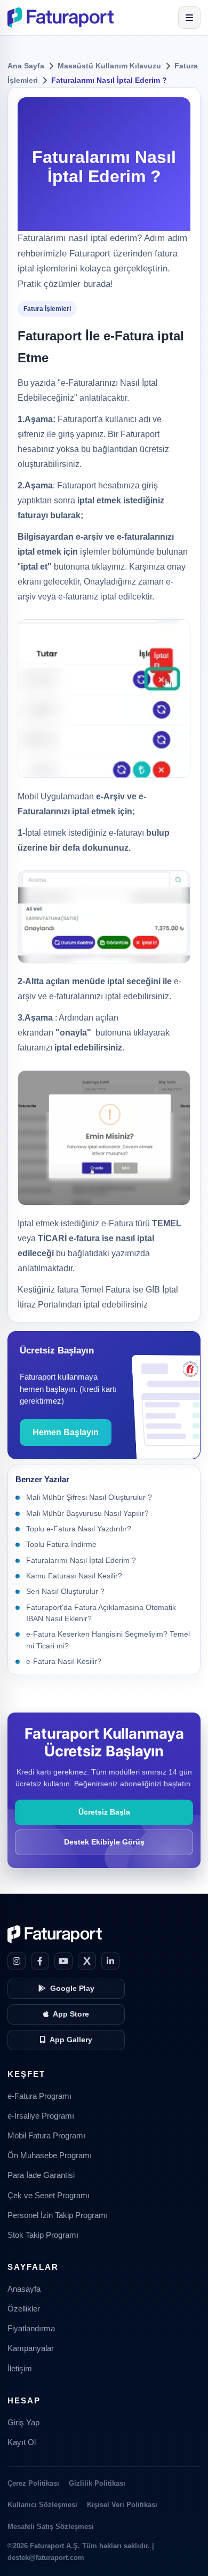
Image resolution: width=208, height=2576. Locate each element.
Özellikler (24, 2309)
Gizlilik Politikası (97, 2483)
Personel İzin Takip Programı (58, 2215)
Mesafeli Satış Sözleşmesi (51, 2527)
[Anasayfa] (61, 18)
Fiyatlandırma (31, 2329)
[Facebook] (40, 1961)
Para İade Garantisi (41, 2175)
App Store (71, 2014)
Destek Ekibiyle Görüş (104, 1842)
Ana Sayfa (26, 66)
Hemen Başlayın (66, 1432)
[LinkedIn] (110, 1961)
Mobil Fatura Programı (46, 2136)
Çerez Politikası (33, 2483)
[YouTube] (63, 1961)
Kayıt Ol (22, 2442)
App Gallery (71, 2040)
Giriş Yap (23, 2423)
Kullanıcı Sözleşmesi (42, 2505)
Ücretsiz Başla (104, 1812)
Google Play (72, 1989)
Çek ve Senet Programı (49, 2196)
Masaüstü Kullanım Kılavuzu (109, 66)
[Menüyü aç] (189, 18)
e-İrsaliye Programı (41, 2116)
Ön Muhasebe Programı (50, 2155)
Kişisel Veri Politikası (122, 2505)
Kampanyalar (31, 2348)
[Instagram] (17, 1961)
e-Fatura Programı (39, 2096)
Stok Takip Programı (43, 2235)
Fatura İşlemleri (47, 309)
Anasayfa (24, 2289)
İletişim (20, 2369)
